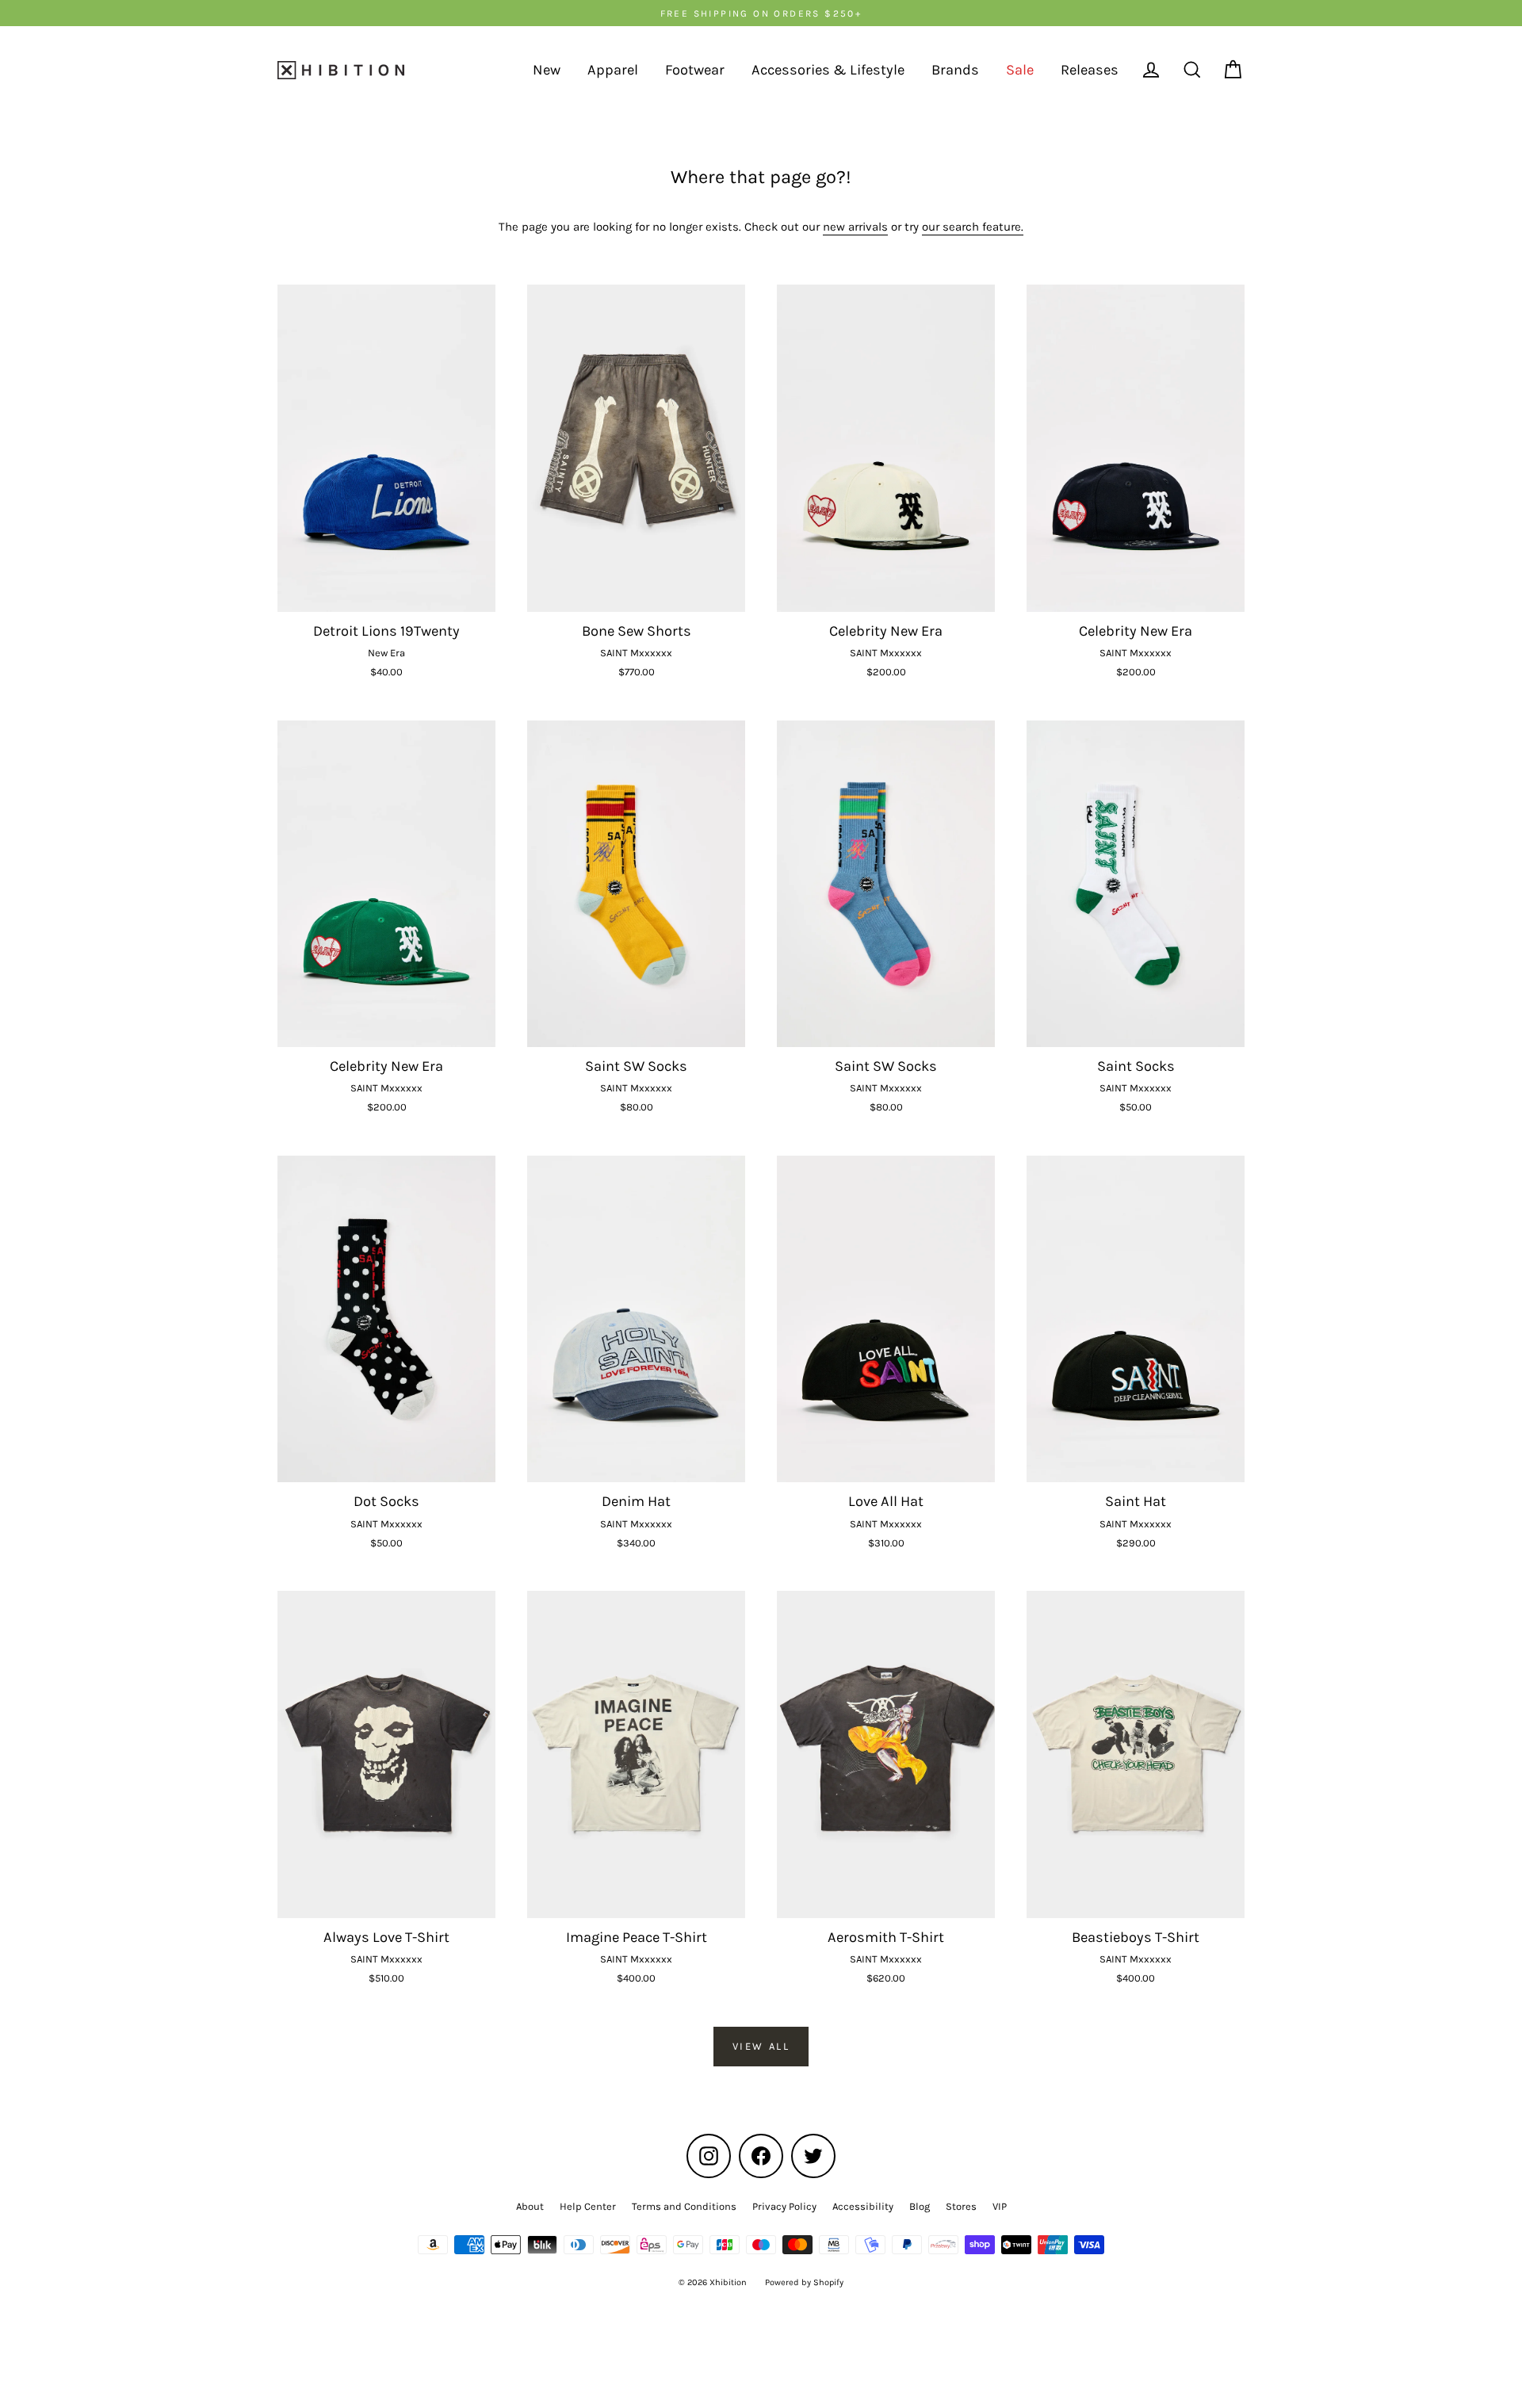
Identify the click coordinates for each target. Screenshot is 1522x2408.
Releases (1090, 70)
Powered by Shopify (804, 2282)
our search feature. (973, 227)
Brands (955, 70)
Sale (1020, 70)
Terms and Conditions (684, 2206)
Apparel (613, 70)
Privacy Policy (784, 2206)
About (530, 2206)
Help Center (588, 2206)
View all (761, 2046)
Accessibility (863, 2206)
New (547, 70)
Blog (920, 2206)
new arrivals (855, 227)
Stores (961, 2206)
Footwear (695, 70)
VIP (1000, 2206)
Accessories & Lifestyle (828, 70)
